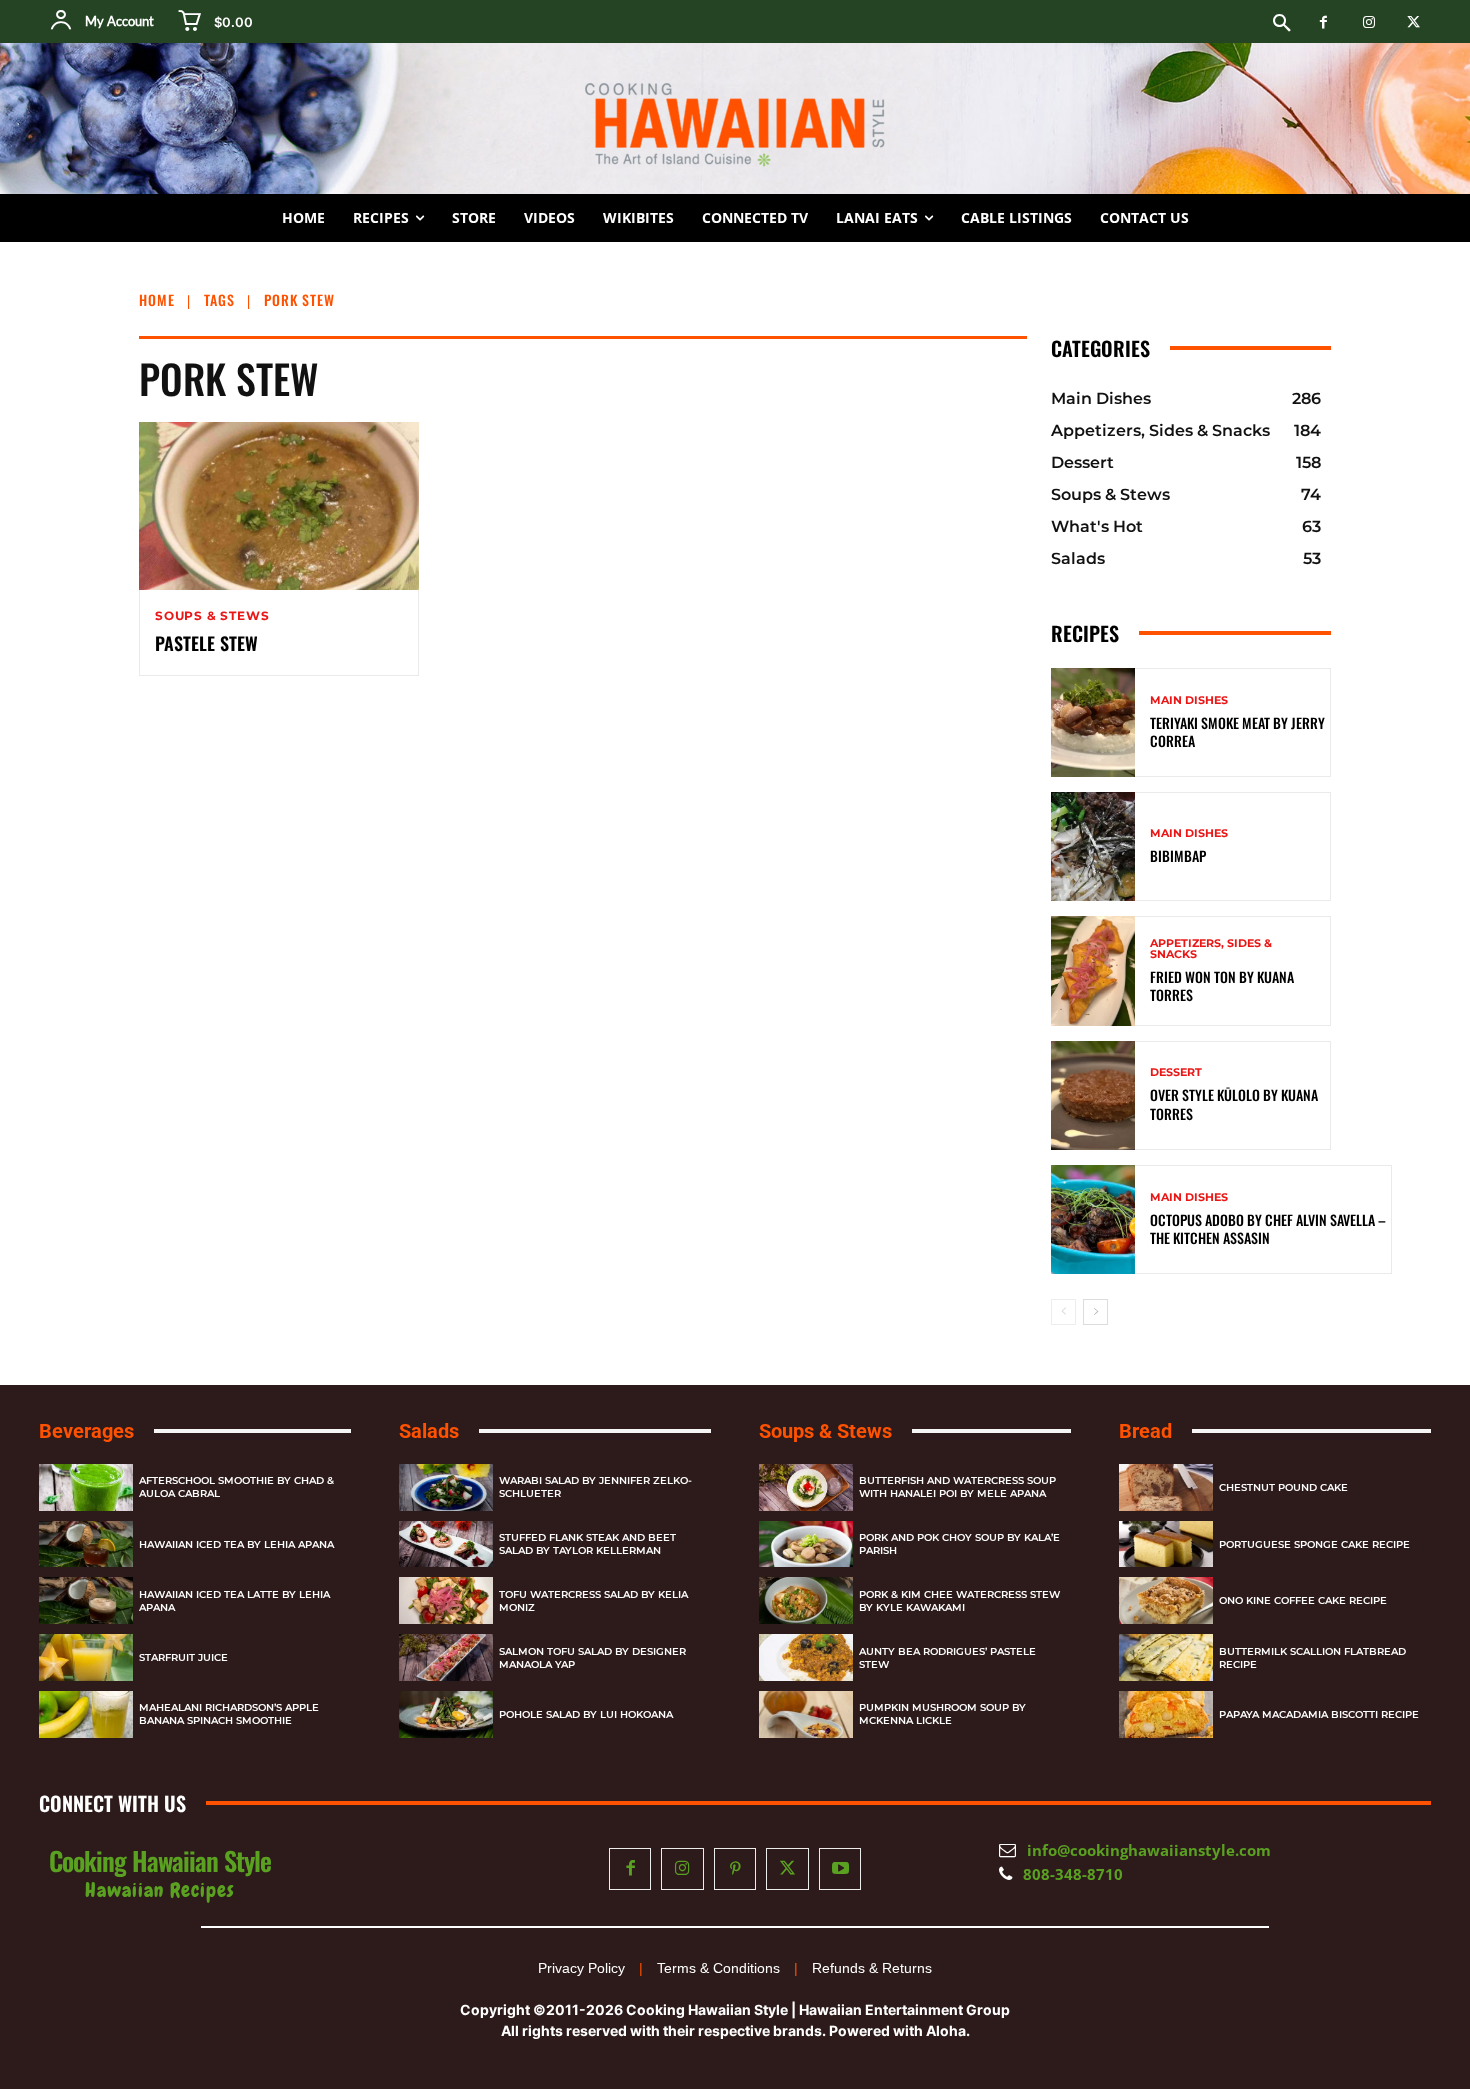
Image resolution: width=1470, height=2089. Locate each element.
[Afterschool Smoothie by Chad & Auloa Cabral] (86, 1487)
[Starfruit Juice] (86, 1657)
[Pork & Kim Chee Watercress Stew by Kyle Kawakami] (806, 1600)
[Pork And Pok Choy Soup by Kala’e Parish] (806, 1544)
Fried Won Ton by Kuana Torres (1222, 985)
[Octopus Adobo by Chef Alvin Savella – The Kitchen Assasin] (1093, 1219)
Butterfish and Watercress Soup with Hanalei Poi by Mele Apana (957, 1487)
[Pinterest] (735, 1869)
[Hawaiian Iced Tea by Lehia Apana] (86, 1544)
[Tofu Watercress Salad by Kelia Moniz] (446, 1600)
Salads (429, 1431)
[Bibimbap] (1093, 846)
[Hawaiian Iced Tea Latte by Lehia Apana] (86, 1600)
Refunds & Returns (872, 1968)
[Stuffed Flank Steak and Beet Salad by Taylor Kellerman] (446, 1544)
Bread (1145, 1431)
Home (157, 299)
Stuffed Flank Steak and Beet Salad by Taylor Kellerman (587, 1544)
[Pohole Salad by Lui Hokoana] (446, 1714)
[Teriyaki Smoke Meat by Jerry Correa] (1093, 722)
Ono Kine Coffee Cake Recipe (1303, 1600)
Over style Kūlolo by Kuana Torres (1234, 1103)
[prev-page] (1063, 1312)
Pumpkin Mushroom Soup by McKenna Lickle (942, 1714)
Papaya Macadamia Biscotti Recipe (1319, 1714)
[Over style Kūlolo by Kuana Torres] (1093, 1095)
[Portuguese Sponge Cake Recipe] (1166, 1544)
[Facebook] (1323, 22)
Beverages (86, 1431)
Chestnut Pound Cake (1283, 1487)
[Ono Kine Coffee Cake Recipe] (1166, 1600)
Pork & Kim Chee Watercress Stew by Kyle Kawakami (959, 1601)
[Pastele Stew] (279, 506)
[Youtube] (840, 1869)
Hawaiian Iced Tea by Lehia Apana (236, 1544)
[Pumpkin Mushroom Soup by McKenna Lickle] (806, 1714)
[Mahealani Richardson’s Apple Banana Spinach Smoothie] (86, 1714)
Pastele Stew (206, 643)
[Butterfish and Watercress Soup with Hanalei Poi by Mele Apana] (806, 1487)
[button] (1282, 24)
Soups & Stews (212, 616)
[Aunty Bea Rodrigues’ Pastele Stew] (806, 1657)
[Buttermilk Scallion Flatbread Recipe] (1166, 1657)
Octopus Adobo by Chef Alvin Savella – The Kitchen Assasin (1268, 1228)
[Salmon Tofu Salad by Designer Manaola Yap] (446, 1657)
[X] (1413, 22)
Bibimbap (1178, 855)
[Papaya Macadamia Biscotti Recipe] (1166, 1714)
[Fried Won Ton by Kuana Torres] (1093, 970)
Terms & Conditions (718, 1968)
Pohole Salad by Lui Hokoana (586, 1714)
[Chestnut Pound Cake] (1166, 1487)
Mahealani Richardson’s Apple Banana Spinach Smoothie (229, 1714)
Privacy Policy (581, 1968)
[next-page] (1095, 1312)
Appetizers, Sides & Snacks (1211, 949)
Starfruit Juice (183, 1657)
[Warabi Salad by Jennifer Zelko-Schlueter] (446, 1487)
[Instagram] (1368, 22)
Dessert (1176, 1072)
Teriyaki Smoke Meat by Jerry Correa (1237, 731)
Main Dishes (1189, 700)
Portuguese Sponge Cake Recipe (1314, 1544)
